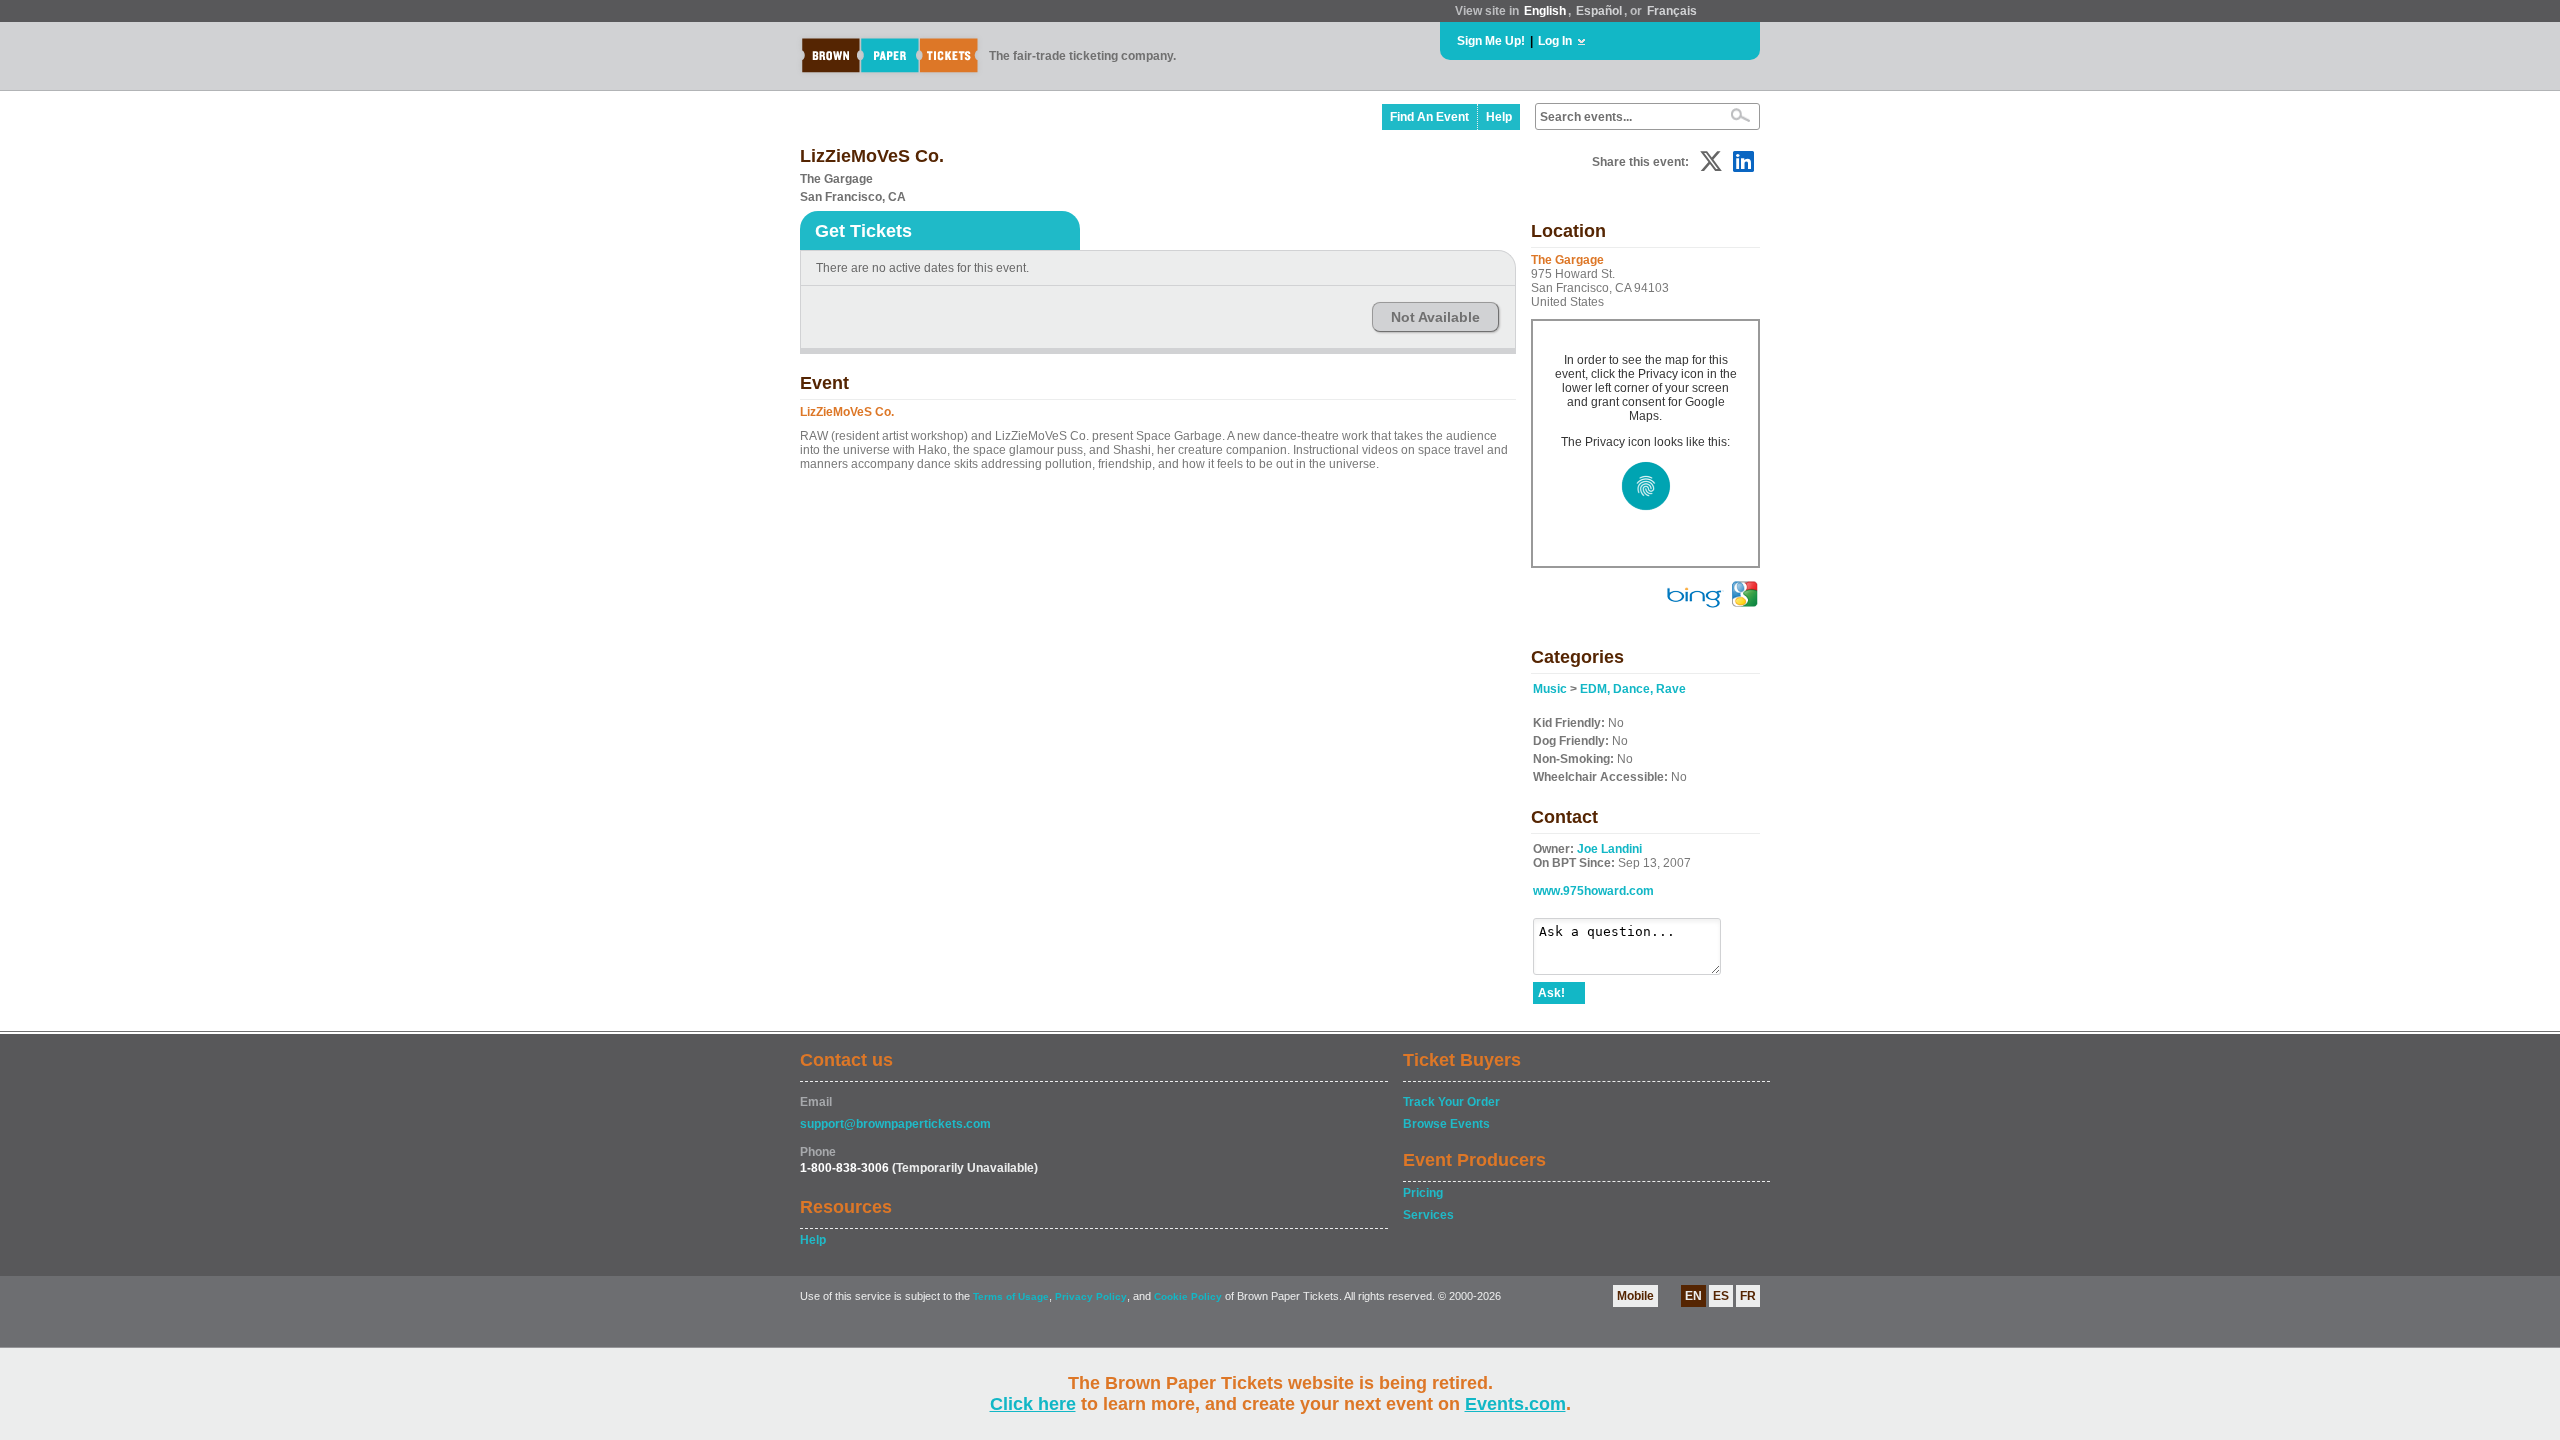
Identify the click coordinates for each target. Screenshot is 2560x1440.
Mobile (1635, 1296)
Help (1499, 117)
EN (1693, 1296)
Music (1550, 689)
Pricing (1423, 1193)
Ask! (1551, 993)
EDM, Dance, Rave (1633, 689)
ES (1721, 1296)
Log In (1555, 41)
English (1545, 11)
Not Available (1435, 317)
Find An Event (1429, 117)
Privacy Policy (1091, 1296)
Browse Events (1446, 1124)
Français (1672, 11)
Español (1599, 11)
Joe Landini (1609, 849)
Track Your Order (1451, 1102)
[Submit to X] (1711, 161)
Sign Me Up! (1491, 41)
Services (1428, 1215)
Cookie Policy (1188, 1296)
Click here (1033, 1404)
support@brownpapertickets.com (895, 1124)
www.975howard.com (1593, 891)
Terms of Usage (1011, 1296)
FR (1748, 1296)
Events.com (1515, 1404)
